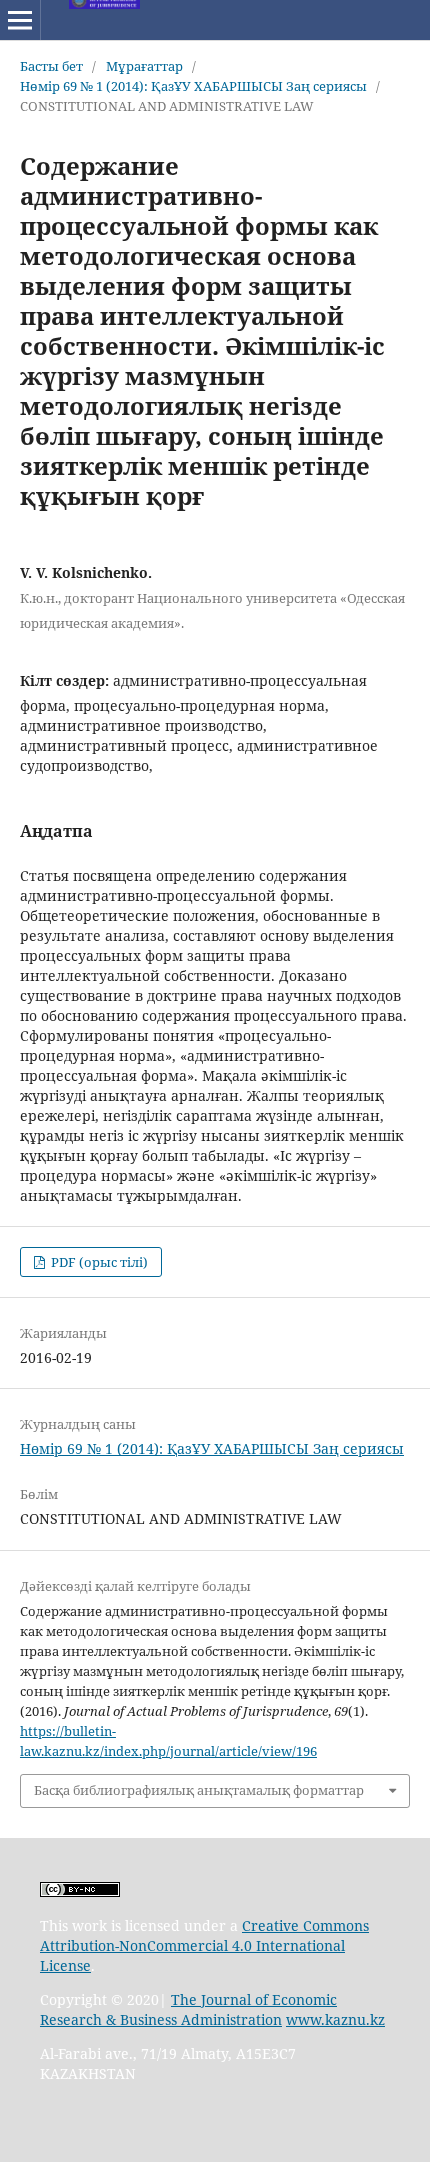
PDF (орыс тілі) (98, 1262)
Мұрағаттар (144, 66)
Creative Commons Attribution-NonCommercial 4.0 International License (204, 1945)
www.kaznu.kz (335, 2019)
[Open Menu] (20, 20)
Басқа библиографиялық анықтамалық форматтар (199, 1790)
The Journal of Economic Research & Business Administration (188, 2009)
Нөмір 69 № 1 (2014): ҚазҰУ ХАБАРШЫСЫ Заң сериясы (193, 86)
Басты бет (51, 66)
